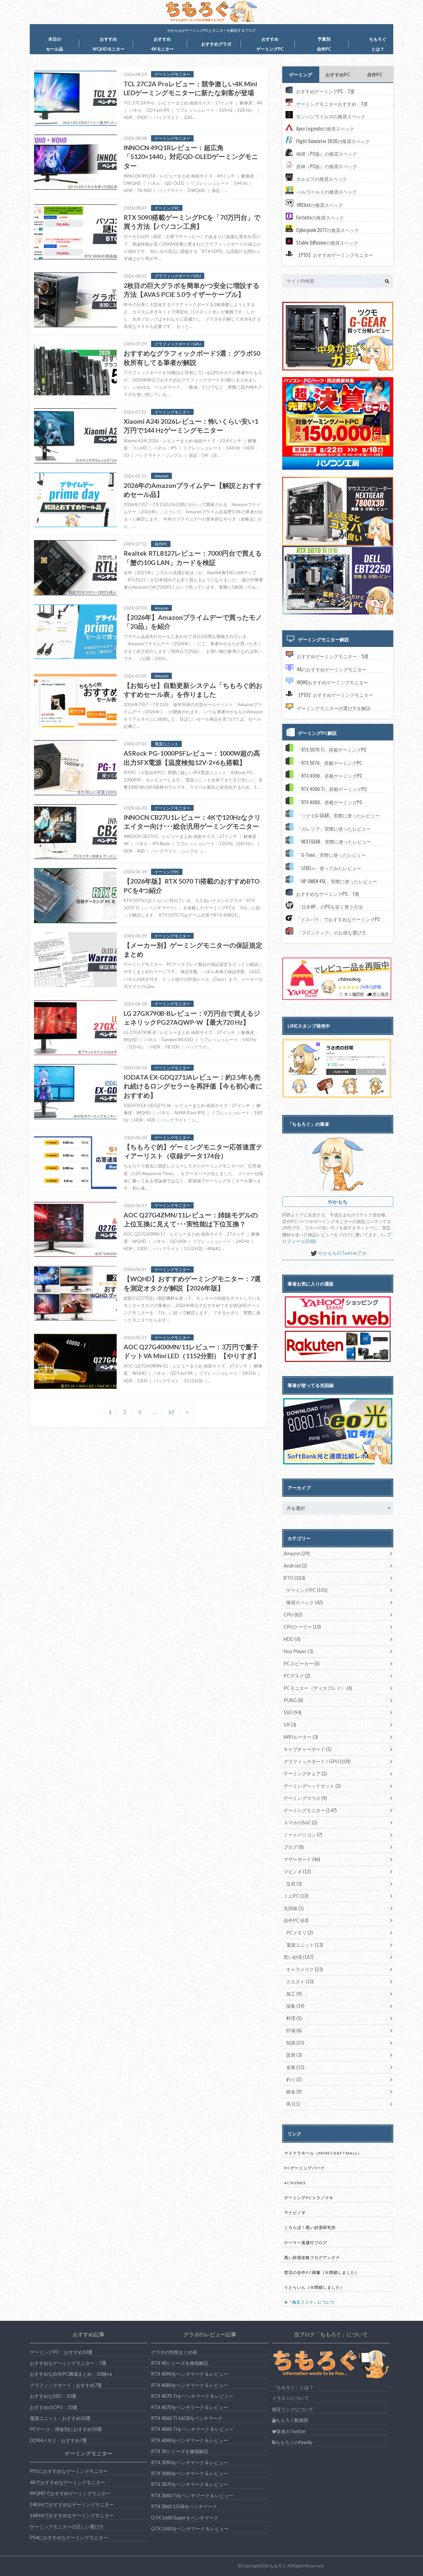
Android (295, 1566)
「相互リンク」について (311, 2302)
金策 (295, 2067)
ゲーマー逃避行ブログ (306, 2243)
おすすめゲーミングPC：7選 (325, 91)
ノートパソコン (303, 1835)
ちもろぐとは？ (378, 44)
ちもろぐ (278, 2566)
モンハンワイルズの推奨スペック (331, 116)
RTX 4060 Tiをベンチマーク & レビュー (192, 2429)
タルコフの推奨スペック (322, 179)
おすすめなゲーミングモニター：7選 (68, 2363)
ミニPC (296, 1896)
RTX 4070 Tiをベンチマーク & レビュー (192, 2396)
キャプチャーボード (308, 1749)
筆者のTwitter (291, 2431)
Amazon (297, 1553)
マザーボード (302, 1859)
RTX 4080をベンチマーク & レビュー (190, 2385)
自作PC (375, 75)
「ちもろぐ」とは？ (293, 2387)
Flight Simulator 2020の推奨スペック (333, 141)
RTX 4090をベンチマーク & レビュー (190, 2374)
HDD (292, 1639)
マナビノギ (295, 2213)
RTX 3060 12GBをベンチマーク (184, 2506)
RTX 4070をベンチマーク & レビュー (190, 2407)
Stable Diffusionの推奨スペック (327, 242)
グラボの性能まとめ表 (174, 2352)
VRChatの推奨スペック (320, 205)
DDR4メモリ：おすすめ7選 (58, 2440)
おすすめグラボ (216, 44)
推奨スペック (305, 1602)
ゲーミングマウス (305, 1798)
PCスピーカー (302, 1664)
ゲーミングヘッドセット (312, 1786)
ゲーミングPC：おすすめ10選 (61, 2352)
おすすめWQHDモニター (109, 44)
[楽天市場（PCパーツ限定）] (338, 1346)
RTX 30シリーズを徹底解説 (180, 2451)
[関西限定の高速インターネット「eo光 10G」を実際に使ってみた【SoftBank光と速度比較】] (338, 1431)
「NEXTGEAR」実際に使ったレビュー (334, 841)
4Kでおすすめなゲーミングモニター (67, 2482)
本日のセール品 (55, 44)
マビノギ (297, 1871)
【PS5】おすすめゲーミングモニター (335, 255)
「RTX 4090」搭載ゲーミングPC (329, 776)
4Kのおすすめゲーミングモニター (332, 669)
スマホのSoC (300, 1823)
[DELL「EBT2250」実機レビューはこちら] (338, 613)
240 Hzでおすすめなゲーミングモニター (72, 2504)
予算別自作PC (324, 44)
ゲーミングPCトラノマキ (309, 2198)
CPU (293, 1615)
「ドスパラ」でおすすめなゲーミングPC (338, 919)
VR (290, 1725)
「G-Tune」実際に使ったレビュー (331, 855)
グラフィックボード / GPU (317, 1761)
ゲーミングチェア (305, 1774)
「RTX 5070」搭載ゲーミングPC (329, 763)
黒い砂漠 (299, 1957)
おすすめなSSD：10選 (53, 2396)
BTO (294, 1578)
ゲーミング (301, 75)
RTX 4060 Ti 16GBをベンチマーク (187, 2418)
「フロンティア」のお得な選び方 (331, 932)
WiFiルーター (301, 1737)
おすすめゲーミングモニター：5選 (333, 656)
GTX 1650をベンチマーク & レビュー (190, 2529)
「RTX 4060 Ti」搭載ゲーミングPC (332, 789)
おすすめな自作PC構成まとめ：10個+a (71, 2374)
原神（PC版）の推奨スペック (327, 166)
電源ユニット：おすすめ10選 (60, 2418)
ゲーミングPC (307, 1590)
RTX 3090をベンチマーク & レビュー (190, 2462)
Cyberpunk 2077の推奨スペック (327, 230)
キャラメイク (305, 1969)
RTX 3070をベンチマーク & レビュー (190, 2484)
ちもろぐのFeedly (294, 2442)
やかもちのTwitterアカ (342, 1253)
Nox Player (298, 1651)
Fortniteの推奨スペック (320, 217)
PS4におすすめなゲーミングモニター (69, 2537)
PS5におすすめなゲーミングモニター (69, 2471)
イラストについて (290, 2398)
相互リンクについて (293, 2409)
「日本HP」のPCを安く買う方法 (330, 907)
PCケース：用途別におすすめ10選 (66, 2429)
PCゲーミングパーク (305, 2168)
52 (171, 1412)
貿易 (294, 2055)
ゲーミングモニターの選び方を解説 (334, 708)
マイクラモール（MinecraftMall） (323, 2153)
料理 (294, 2018)
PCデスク (297, 1676)
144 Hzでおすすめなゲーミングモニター (72, 2515)
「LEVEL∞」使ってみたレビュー (329, 868)
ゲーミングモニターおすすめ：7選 (332, 104)
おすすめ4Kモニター (162, 44)
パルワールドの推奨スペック (327, 192)
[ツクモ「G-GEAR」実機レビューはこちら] (338, 369)
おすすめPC (338, 75)
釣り (294, 2079)
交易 (294, 1884)
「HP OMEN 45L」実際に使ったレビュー (337, 881)
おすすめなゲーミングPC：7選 (328, 894)
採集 (295, 2006)
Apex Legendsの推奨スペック (325, 128)
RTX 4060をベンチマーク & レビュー (190, 2440)
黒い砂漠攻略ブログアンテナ (312, 2258)
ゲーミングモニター (310, 1810)
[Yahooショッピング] (338, 1312)
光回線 (294, 1908)
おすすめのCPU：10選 (54, 2407)
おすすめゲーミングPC (270, 44)
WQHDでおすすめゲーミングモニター (70, 2493)
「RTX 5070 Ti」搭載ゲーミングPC (332, 750)
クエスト (300, 1982)
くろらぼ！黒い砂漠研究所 (310, 2227)
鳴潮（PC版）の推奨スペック (327, 154)
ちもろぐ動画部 (292, 2420)
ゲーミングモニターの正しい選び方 (67, 2527)
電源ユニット (305, 1945)
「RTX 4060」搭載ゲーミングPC (329, 802)
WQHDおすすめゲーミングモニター (332, 682)
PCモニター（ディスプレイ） (318, 1688)
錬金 (294, 2092)
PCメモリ (300, 1933)
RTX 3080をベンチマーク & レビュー (190, 2473)
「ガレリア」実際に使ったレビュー (334, 829)
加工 (294, 1994)
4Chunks (295, 2183)
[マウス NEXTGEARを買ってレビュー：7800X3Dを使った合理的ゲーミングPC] (338, 511)
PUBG (293, 1700)
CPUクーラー (302, 1627)
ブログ (294, 1847)
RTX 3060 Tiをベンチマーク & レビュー (192, 2496)
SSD (292, 1712)
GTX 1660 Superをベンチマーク (185, 2518)
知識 (295, 2043)
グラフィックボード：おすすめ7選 (66, 2385)
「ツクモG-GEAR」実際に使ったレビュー (338, 815)
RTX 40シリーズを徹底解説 (180, 2363)
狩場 (294, 2030)
